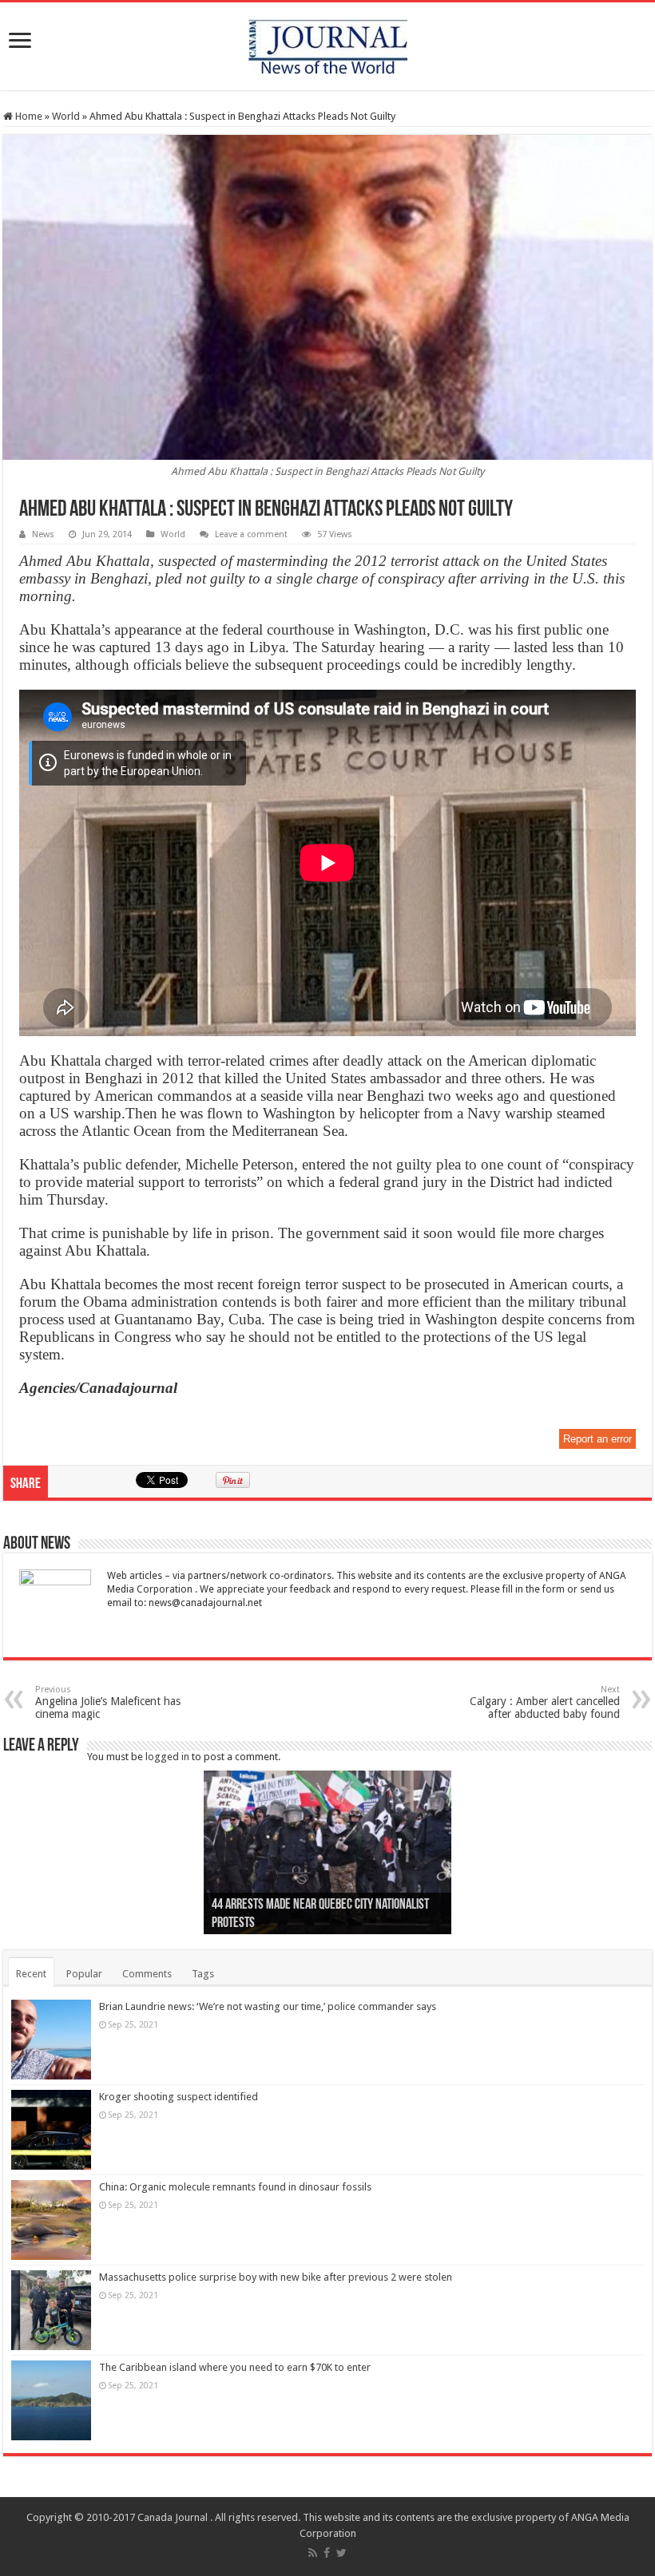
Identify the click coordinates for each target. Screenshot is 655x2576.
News (43, 534)
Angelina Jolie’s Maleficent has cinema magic (108, 1702)
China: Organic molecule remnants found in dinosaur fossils (235, 2187)
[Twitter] (341, 2553)
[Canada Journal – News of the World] (328, 43)
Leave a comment (251, 534)
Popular (84, 1974)
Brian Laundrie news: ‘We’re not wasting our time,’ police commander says (268, 2006)
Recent (31, 1974)
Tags (203, 1974)
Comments (147, 1974)
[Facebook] (327, 2553)
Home (28, 116)
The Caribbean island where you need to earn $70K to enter (235, 2367)
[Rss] (313, 2553)
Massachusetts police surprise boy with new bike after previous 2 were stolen (276, 2277)
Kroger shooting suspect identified (179, 2097)
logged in (167, 1757)
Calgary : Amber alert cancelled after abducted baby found (545, 1702)
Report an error (597, 1439)
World (66, 116)
